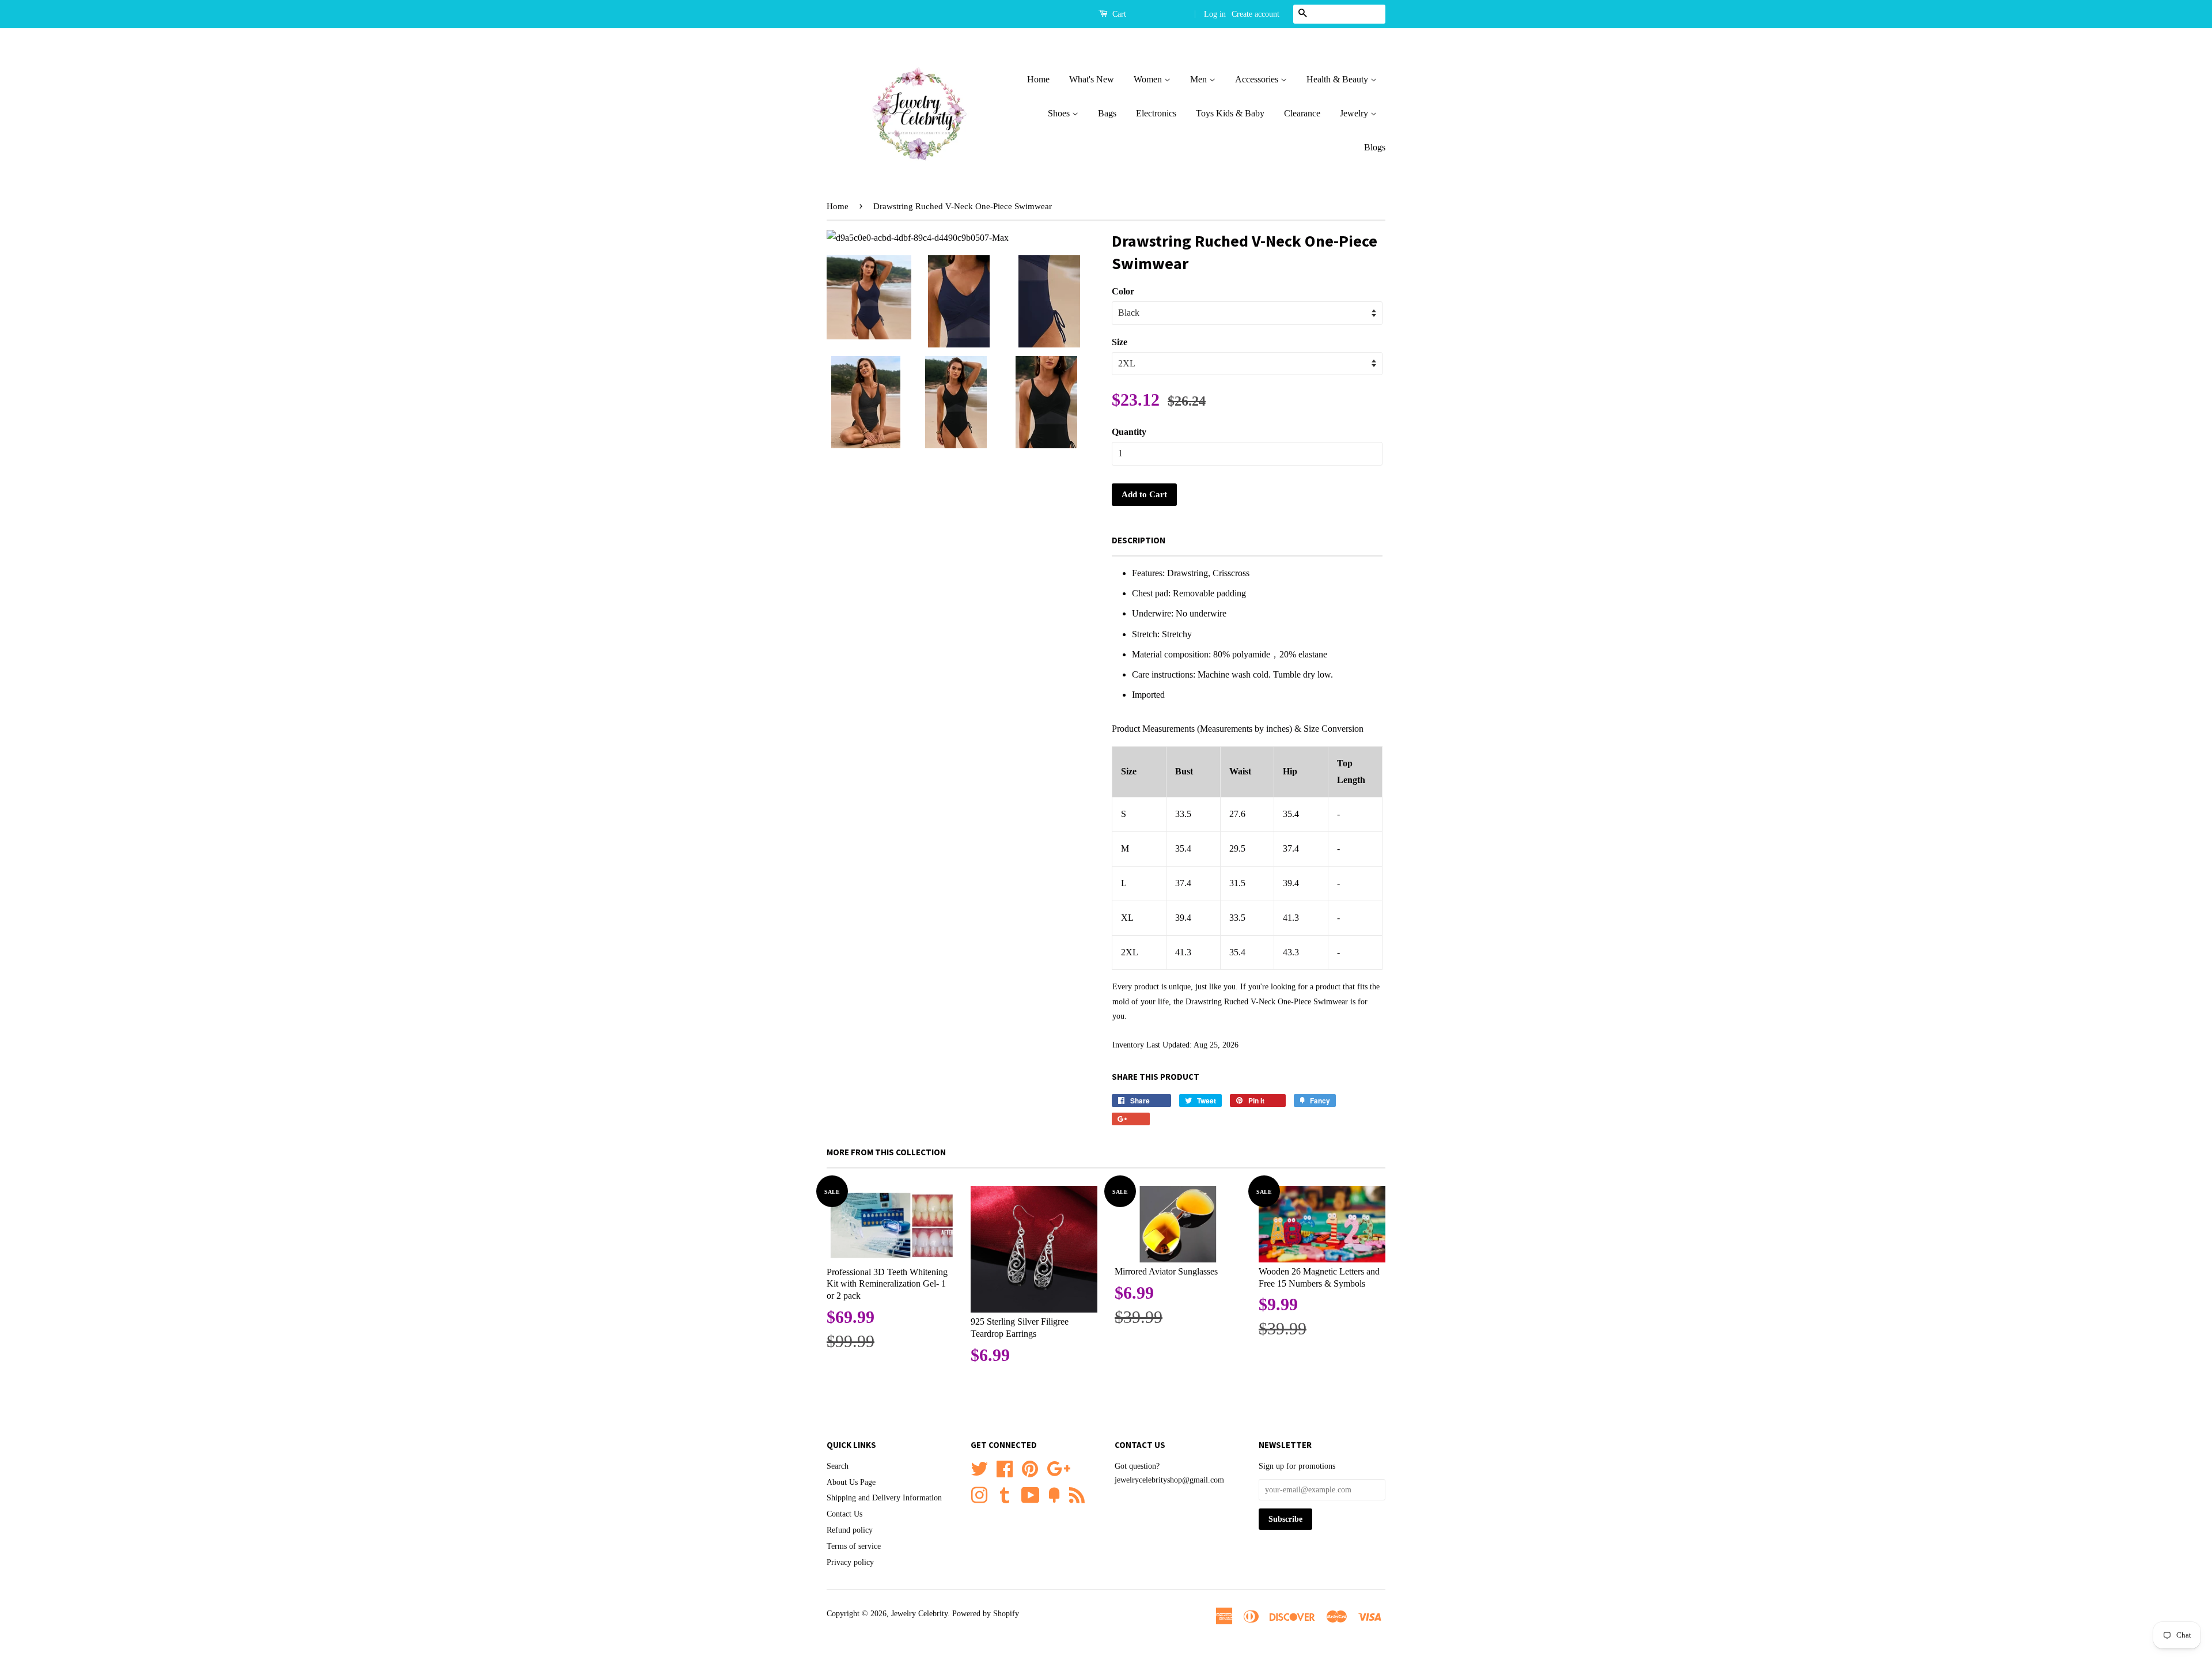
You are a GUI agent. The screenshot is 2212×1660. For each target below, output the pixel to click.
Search (838, 1466)
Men (1200, 79)
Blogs (1375, 147)
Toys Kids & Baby (1230, 113)
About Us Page (851, 1482)
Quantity (1129, 432)
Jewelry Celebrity (919, 1614)
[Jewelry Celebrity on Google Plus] (1058, 1467)
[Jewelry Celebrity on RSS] (1077, 1494)
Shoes (1060, 113)
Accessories (1258, 79)
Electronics (1156, 113)
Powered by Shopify (986, 1614)
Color (1123, 291)
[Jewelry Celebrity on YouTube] (1031, 1494)
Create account (1255, 14)
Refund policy (850, 1530)
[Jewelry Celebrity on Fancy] (1054, 1494)
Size (1120, 342)
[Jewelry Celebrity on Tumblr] (1005, 1494)
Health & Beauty (1338, 79)
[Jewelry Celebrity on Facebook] (1005, 1467)
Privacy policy (850, 1562)
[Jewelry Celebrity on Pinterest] (1030, 1467)
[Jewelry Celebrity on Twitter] (979, 1467)
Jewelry (1355, 113)
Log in (1215, 14)
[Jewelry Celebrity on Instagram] (979, 1494)
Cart (1118, 14)
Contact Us (844, 1514)
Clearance (1302, 113)
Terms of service (854, 1546)
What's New (1092, 79)
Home (1038, 79)
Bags (1107, 113)
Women (1149, 79)
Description (1139, 540)
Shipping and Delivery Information (884, 1498)
